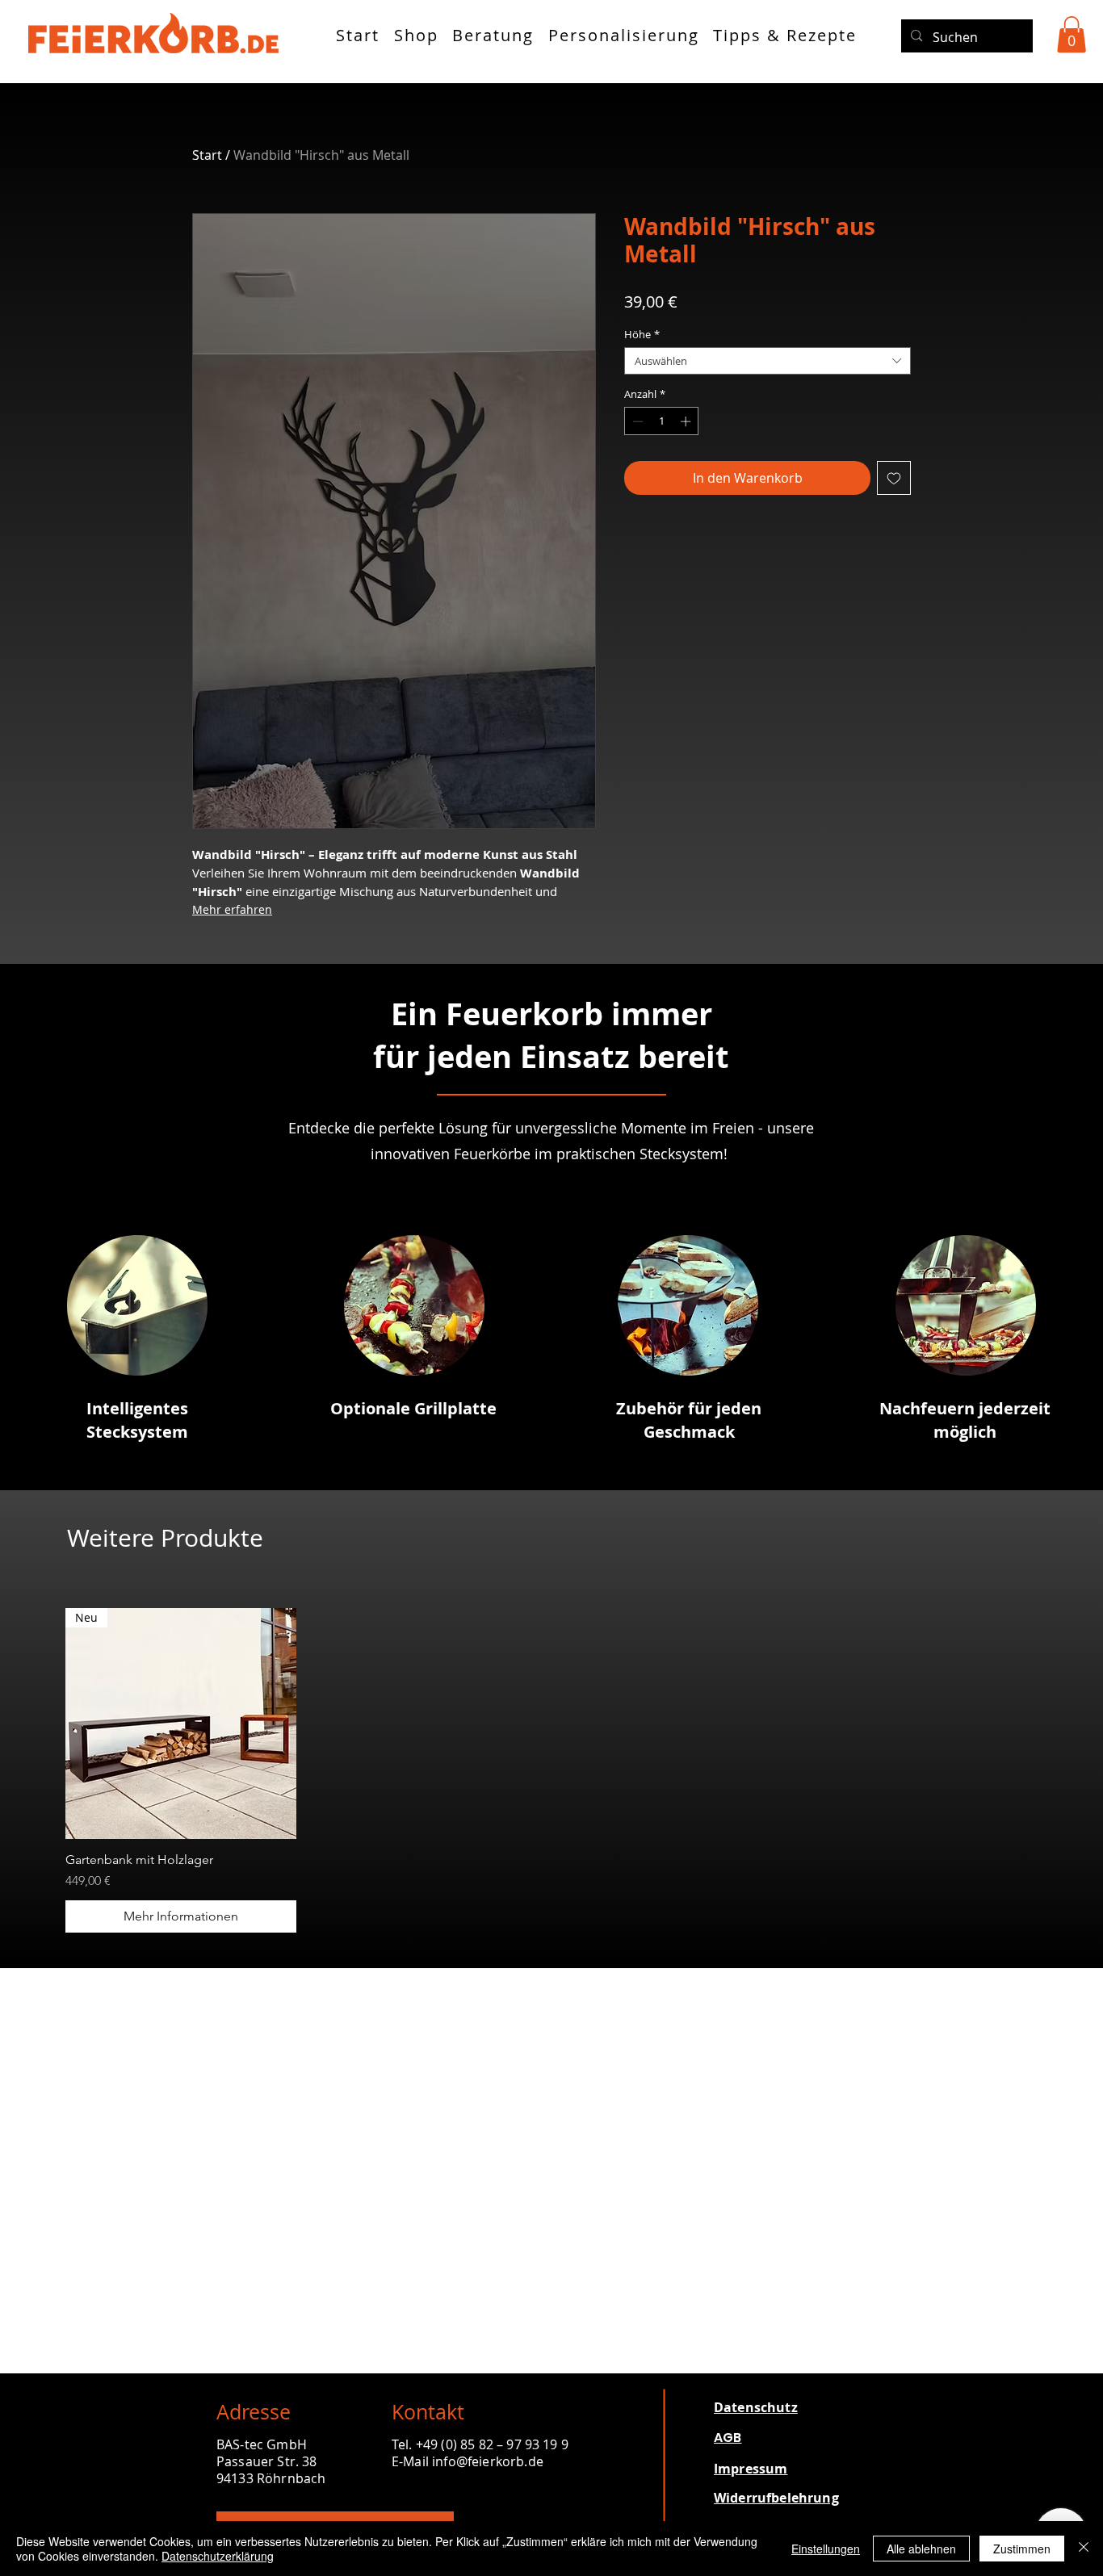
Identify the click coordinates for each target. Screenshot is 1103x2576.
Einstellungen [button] (826, 2549)
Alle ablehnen (921, 2549)
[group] (551, 1770)
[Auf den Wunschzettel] (894, 478)
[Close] (1084, 2549)
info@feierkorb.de (488, 2461)
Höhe (642, 334)
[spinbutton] (662, 421)
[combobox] (767, 361)
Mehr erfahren (232, 909)
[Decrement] (636, 421)
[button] (1072, 34)
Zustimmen (1022, 2549)
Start (207, 155)
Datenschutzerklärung (218, 2556)
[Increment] (687, 421)
